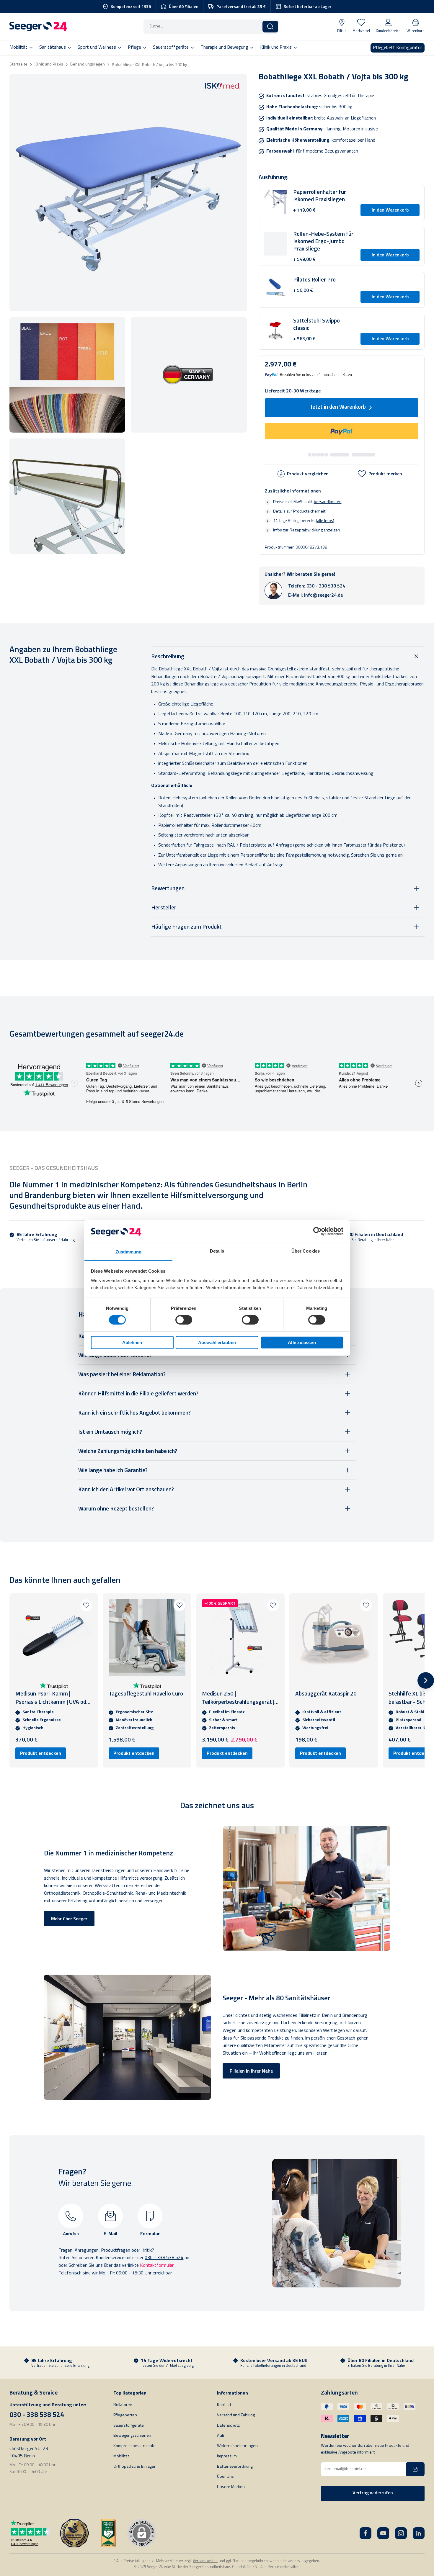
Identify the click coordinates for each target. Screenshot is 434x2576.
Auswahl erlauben (217, 1342)
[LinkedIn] (419, 2533)
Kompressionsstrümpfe (134, 2446)
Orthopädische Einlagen (135, 2467)
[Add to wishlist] (86, 1605)
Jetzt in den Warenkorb (338, 407)
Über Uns (225, 2477)
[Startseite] (38, 27)
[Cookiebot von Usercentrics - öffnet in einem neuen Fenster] (318, 1231)
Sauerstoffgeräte (129, 2426)
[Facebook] (366, 2533)
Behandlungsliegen (88, 64)
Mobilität (121, 2456)
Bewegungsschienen (132, 2436)
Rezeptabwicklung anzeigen (315, 530)
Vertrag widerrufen (373, 2493)
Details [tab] (217, 1251)
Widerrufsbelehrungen (237, 2446)
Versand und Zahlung (236, 2415)
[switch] (184, 1320)
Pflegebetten (125, 2415)
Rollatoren (123, 2405)
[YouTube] (383, 2533)
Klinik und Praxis (49, 64)
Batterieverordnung (235, 2467)
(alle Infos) (325, 521)
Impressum (227, 2456)
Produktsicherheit (309, 511)
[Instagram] (401, 2533)
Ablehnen (132, 1342)
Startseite (18, 64)
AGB (221, 2436)
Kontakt (224, 2405)
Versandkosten (328, 502)
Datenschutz (228, 2426)
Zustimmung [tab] (129, 1252)
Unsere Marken (231, 2487)
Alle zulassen (302, 1342)
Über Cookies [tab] (306, 1251)
